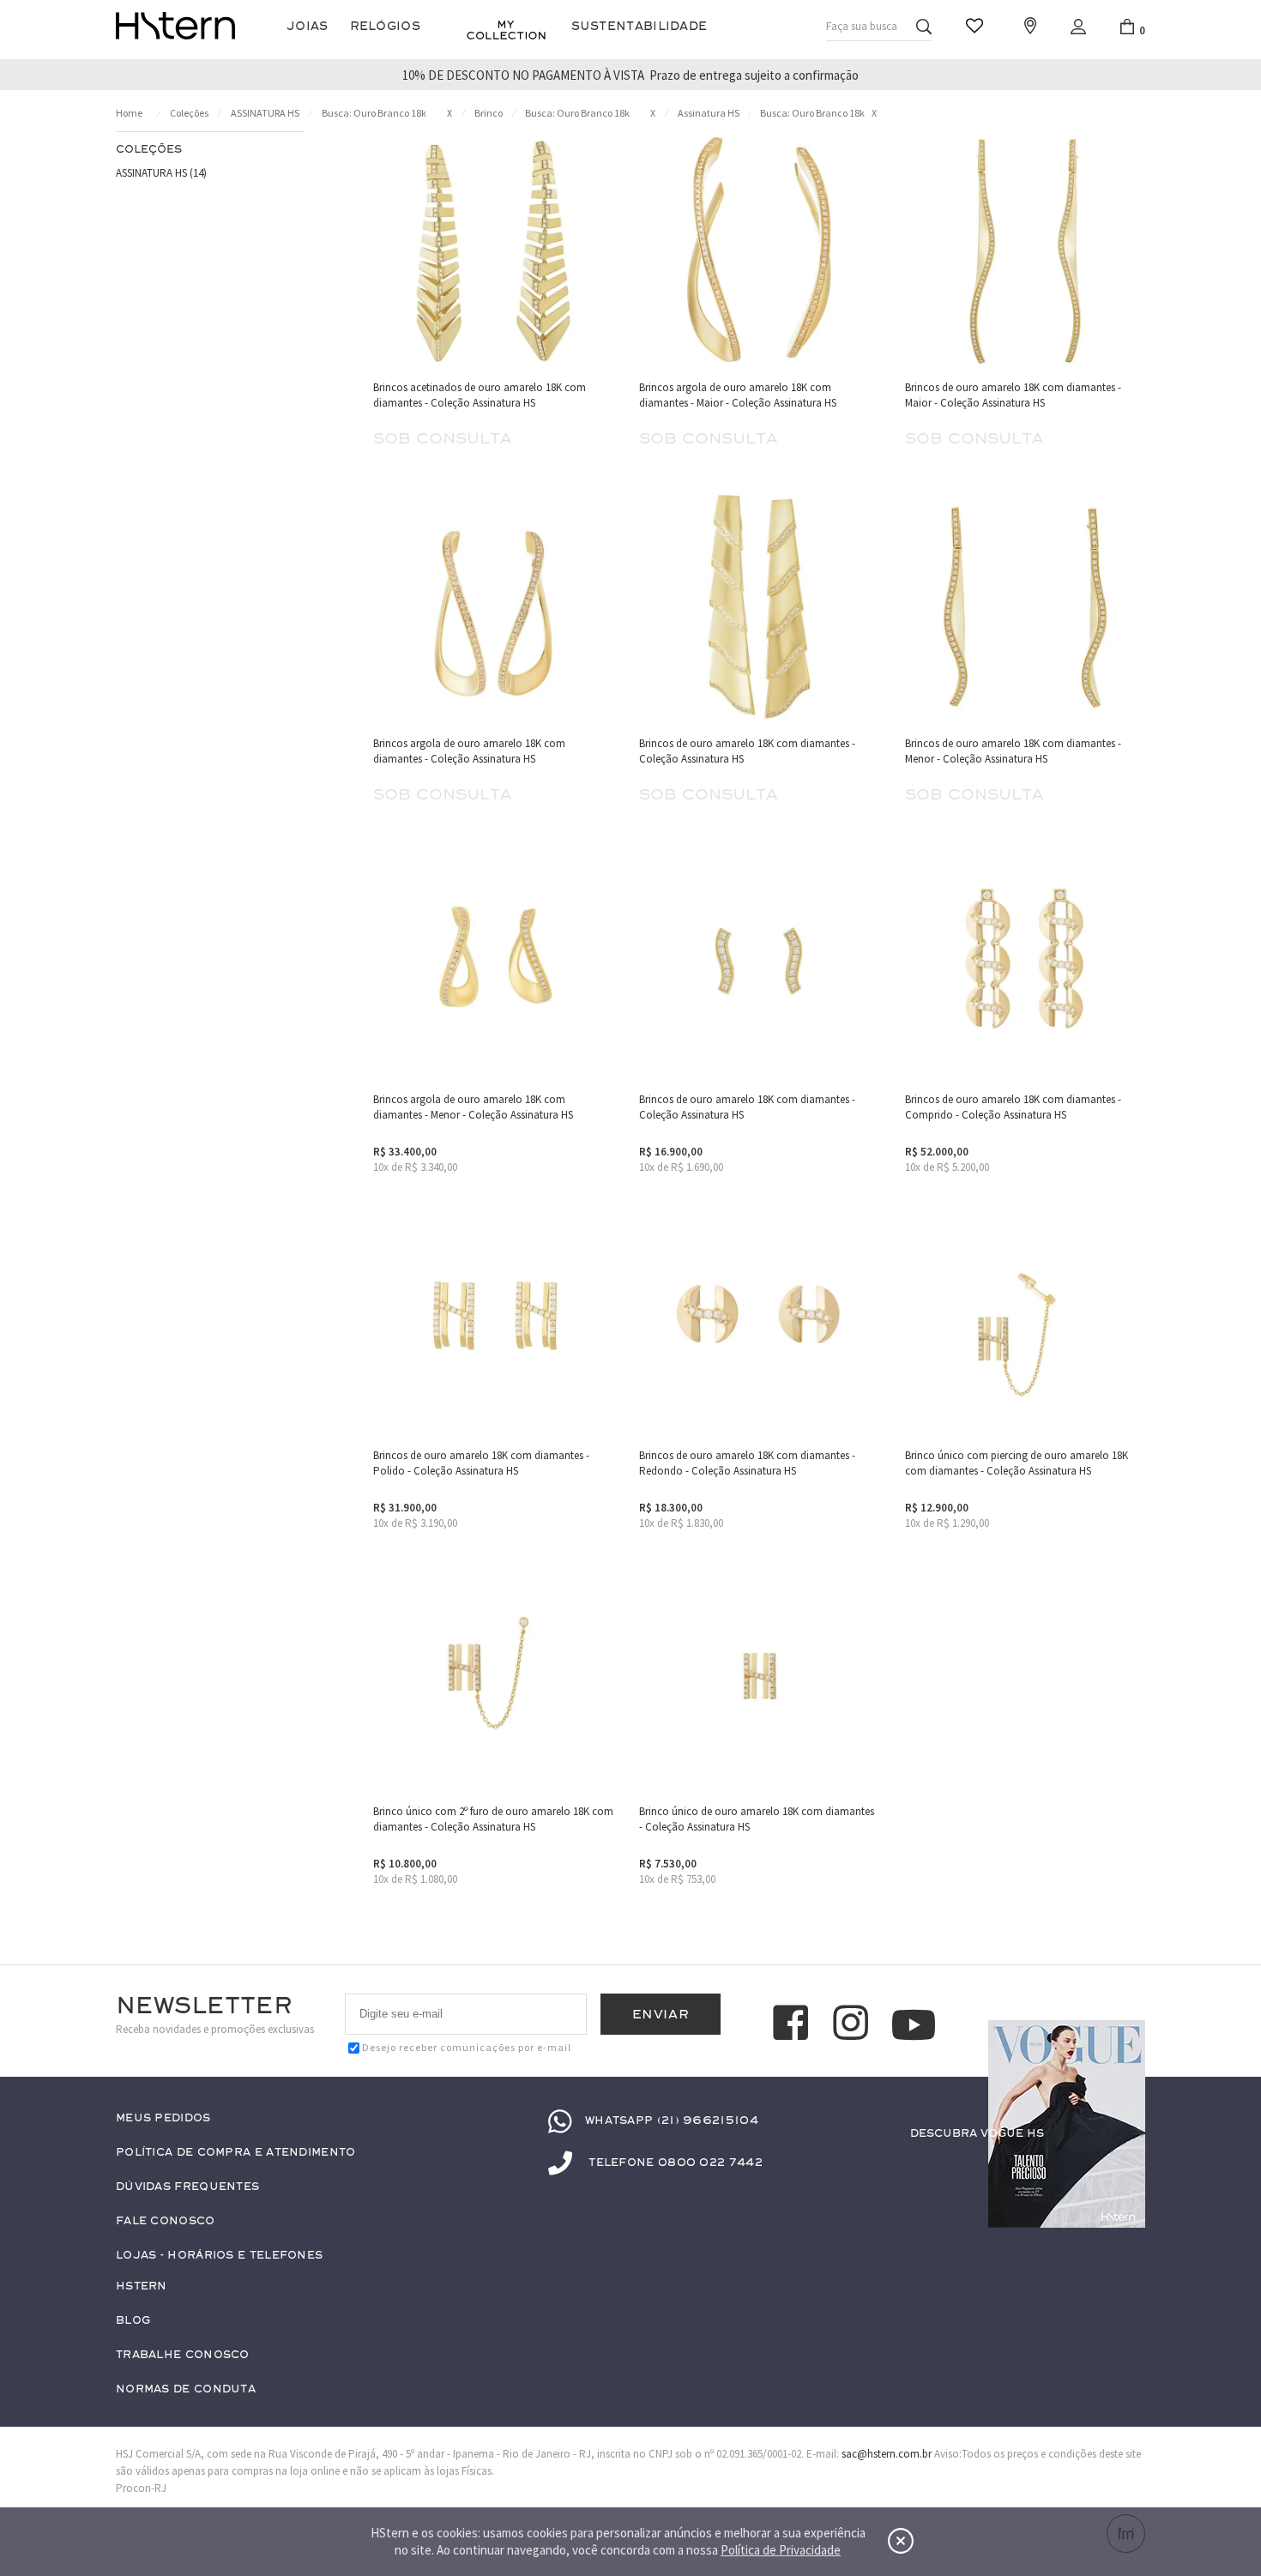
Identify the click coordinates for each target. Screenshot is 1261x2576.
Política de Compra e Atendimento (236, 2153)
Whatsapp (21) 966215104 (672, 2121)
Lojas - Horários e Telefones (219, 2256)
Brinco (489, 113)
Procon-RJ (141, 2488)
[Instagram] (854, 2025)
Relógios (385, 26)
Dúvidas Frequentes (187, 2187)
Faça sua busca (862, 26)
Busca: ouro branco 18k (374, 113)
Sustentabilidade (640, 26)
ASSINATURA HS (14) (161, 173)
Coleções (189, 113)
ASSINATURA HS (265, 113)
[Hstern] (175, 26)
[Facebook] (793, 2025)
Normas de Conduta (186, 2389)
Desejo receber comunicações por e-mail (467, 2047)
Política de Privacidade (781, 2550)
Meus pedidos (163, 2118)
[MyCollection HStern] (506, 30)
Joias (308, 26)
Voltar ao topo (1125, 2167)
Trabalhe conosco (183, 2355)
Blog (133, 2321)
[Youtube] (914, 2025)
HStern (142, 2286)
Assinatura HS (709, 113)
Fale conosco (166, 2221)
